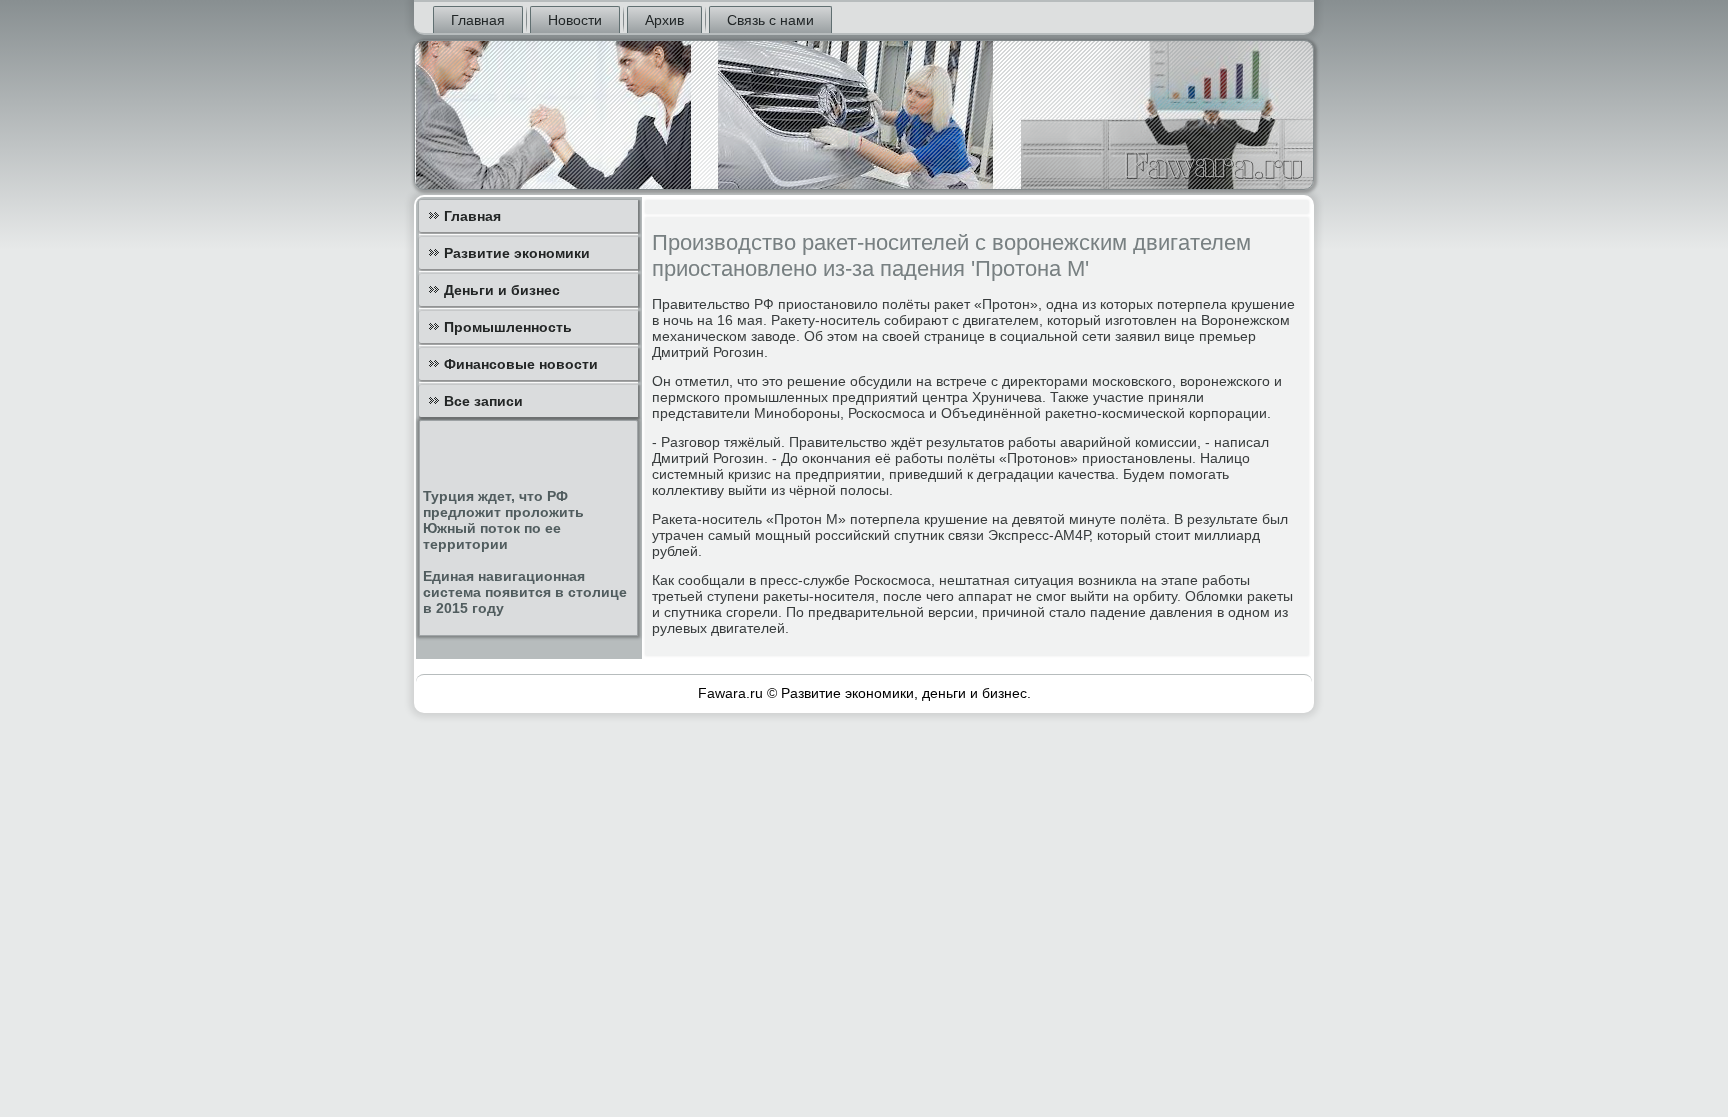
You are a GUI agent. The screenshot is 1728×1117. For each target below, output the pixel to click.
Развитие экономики (517, 253)
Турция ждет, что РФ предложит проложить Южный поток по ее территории (503, 520)
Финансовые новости (521, 364)
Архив (664, 20)
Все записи (483, 401)
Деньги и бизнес (502, 290)
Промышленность (508, 327)
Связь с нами (770, 20)
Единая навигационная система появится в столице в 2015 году (525, 592)
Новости (575, 20)
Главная (478, 20)
